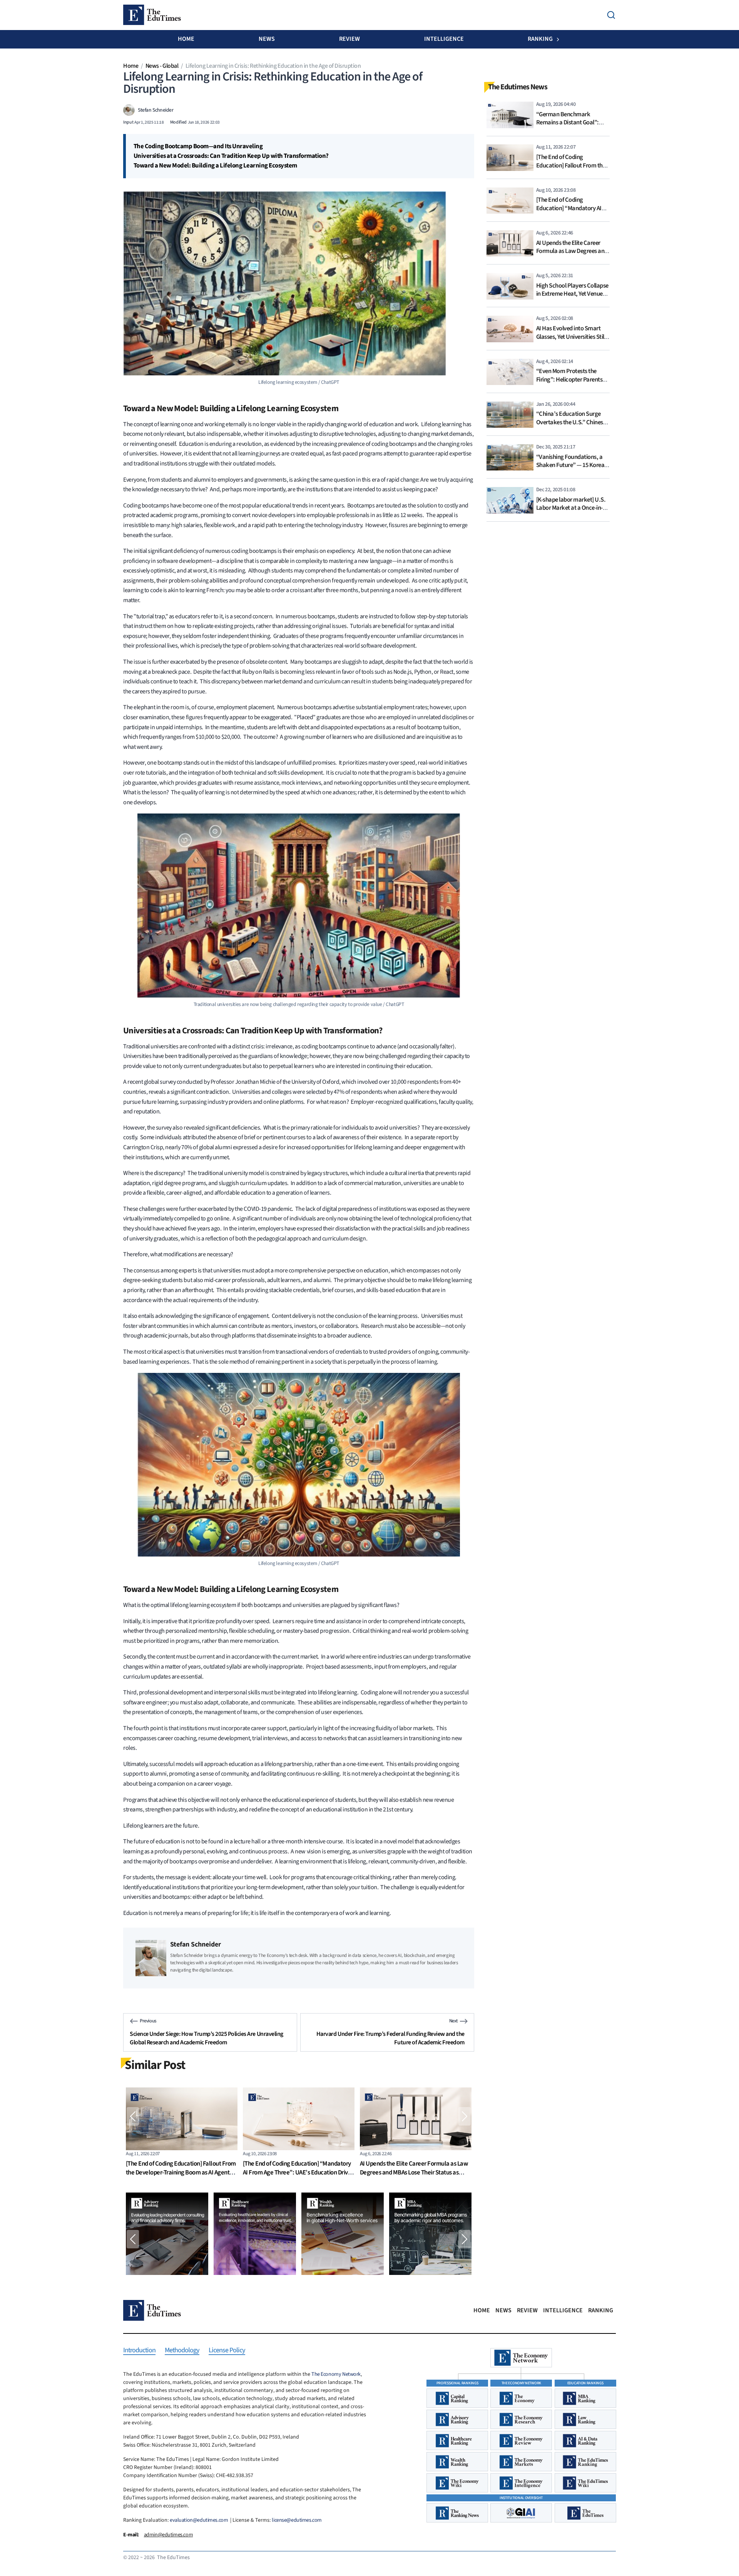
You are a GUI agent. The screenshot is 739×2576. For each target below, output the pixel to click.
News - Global (162, 66)
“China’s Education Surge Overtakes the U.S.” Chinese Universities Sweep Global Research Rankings (571, 426)
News (267, 39)
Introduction (139, 2351)
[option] (182, 2134)
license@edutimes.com (297, 2520)
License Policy (227, 2351)
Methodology (182, 2351)
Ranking (540, 39)
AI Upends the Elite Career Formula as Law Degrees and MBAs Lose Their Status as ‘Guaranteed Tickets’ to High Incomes (297, 2173)
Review (349, 39)
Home (186, 39)
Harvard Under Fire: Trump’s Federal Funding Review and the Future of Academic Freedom (390, 2038)
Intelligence (444, 39)
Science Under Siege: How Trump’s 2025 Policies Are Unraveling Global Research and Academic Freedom (206, 2038)
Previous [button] (133, 2116)
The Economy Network (336, 2374)
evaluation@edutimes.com (199, 2520)
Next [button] (465, 2116)
